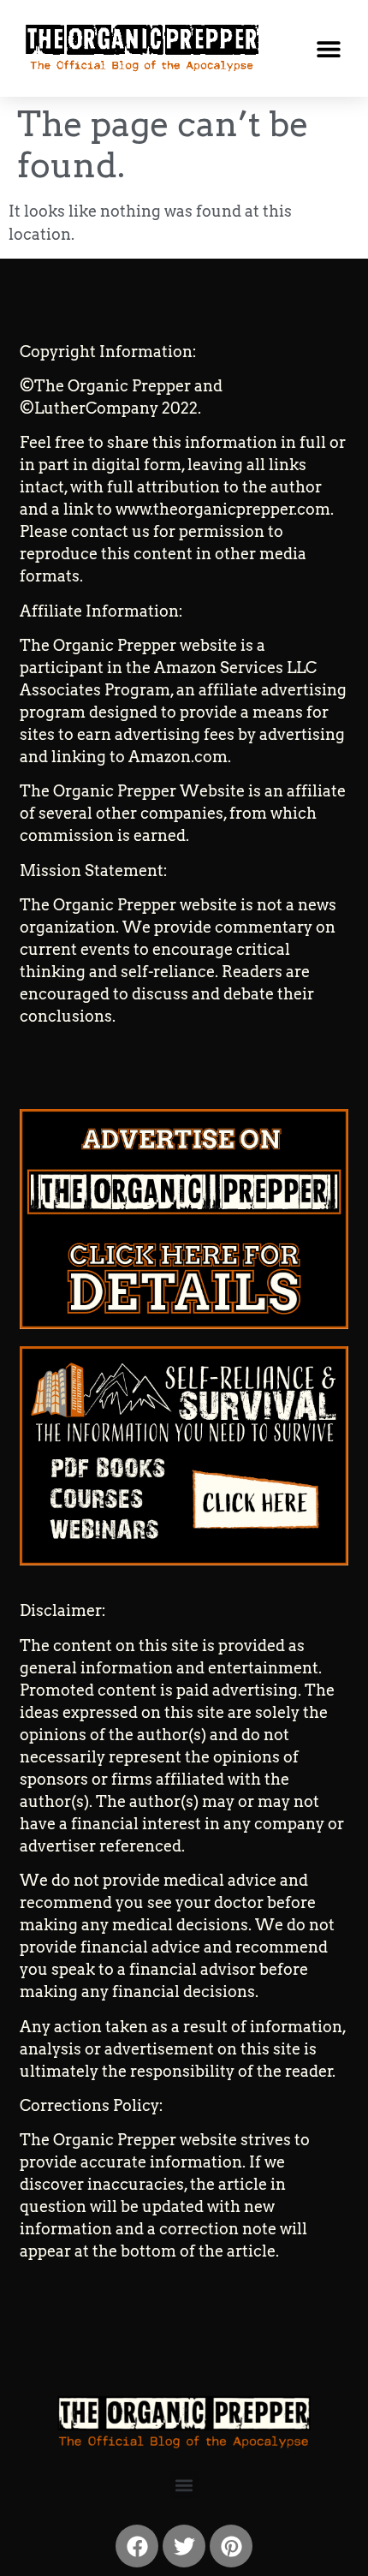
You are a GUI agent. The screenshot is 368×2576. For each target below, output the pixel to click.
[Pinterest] (231, 2546)
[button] (328, 48)
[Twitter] (184, 2546)
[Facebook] (137, 2546)
